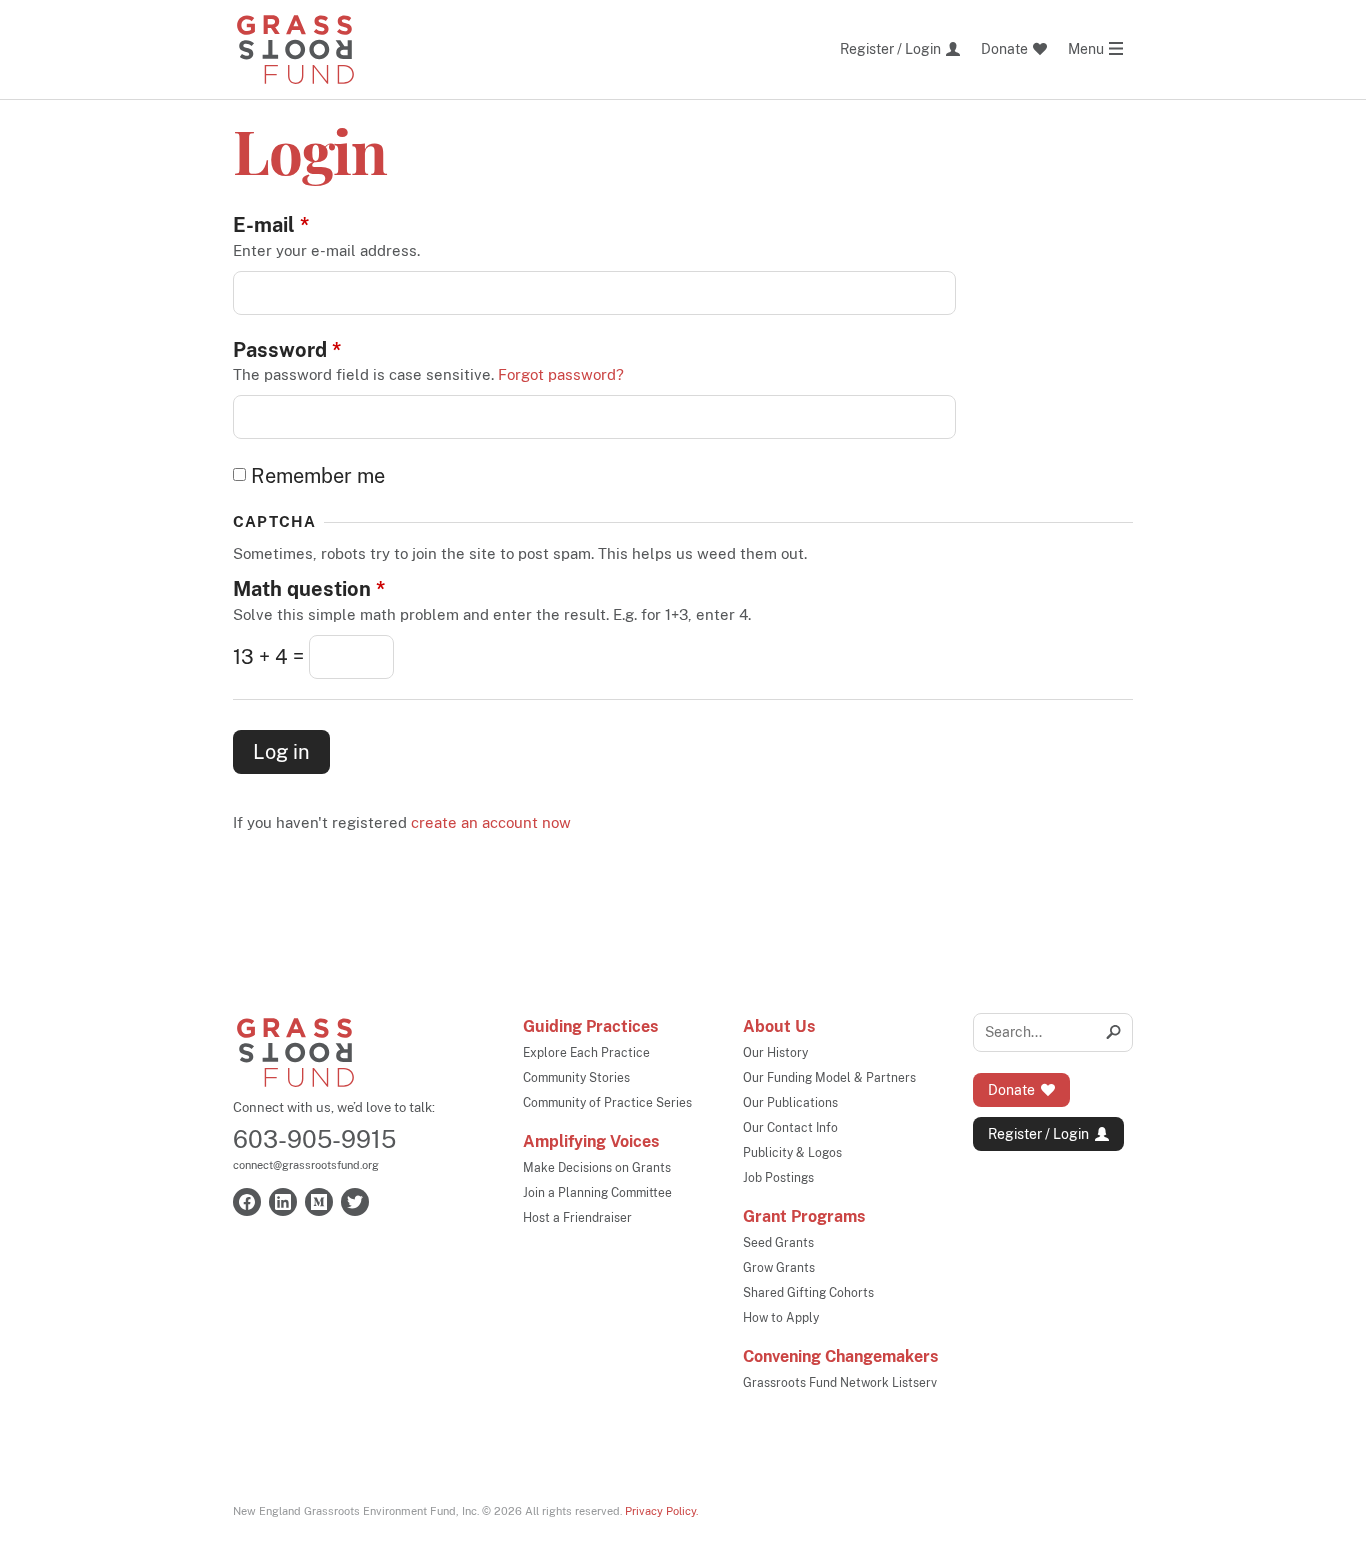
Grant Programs (804, 1216)
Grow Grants (779, 1268)
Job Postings (778, 1178)
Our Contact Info (790, 1128)
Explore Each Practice (586, 1053)
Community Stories (576, 1078)
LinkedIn (283, 1202)
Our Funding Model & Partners (829, 1078)
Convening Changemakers (840, 1356)
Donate (1011, 1090)
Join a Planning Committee (597, 1193)
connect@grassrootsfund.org (306, 1165)
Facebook (247, 1202)
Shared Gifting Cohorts (808, 1293)
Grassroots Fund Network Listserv (840, 1383)
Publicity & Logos (792, 1153)
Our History (775, 1053)
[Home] (295, 49)
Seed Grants (778, 1243)
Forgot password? (561, 374)
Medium (319, 1202)
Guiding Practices (590, 1026)
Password (287, 350)
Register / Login (1038, 1134)
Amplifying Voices (591, 1141)
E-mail (271, 225)
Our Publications (790, 1103)
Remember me (318, 476)
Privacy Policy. (661, 1511)
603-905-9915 (314, 1139)
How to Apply (781, 1318)
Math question (309, 589)
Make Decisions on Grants (597, 1168)
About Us (779, 1026)
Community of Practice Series (607, 1103)
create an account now (491, 822)
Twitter (355, 1202)
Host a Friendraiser (577, 1218)
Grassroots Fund (295, 1052)
